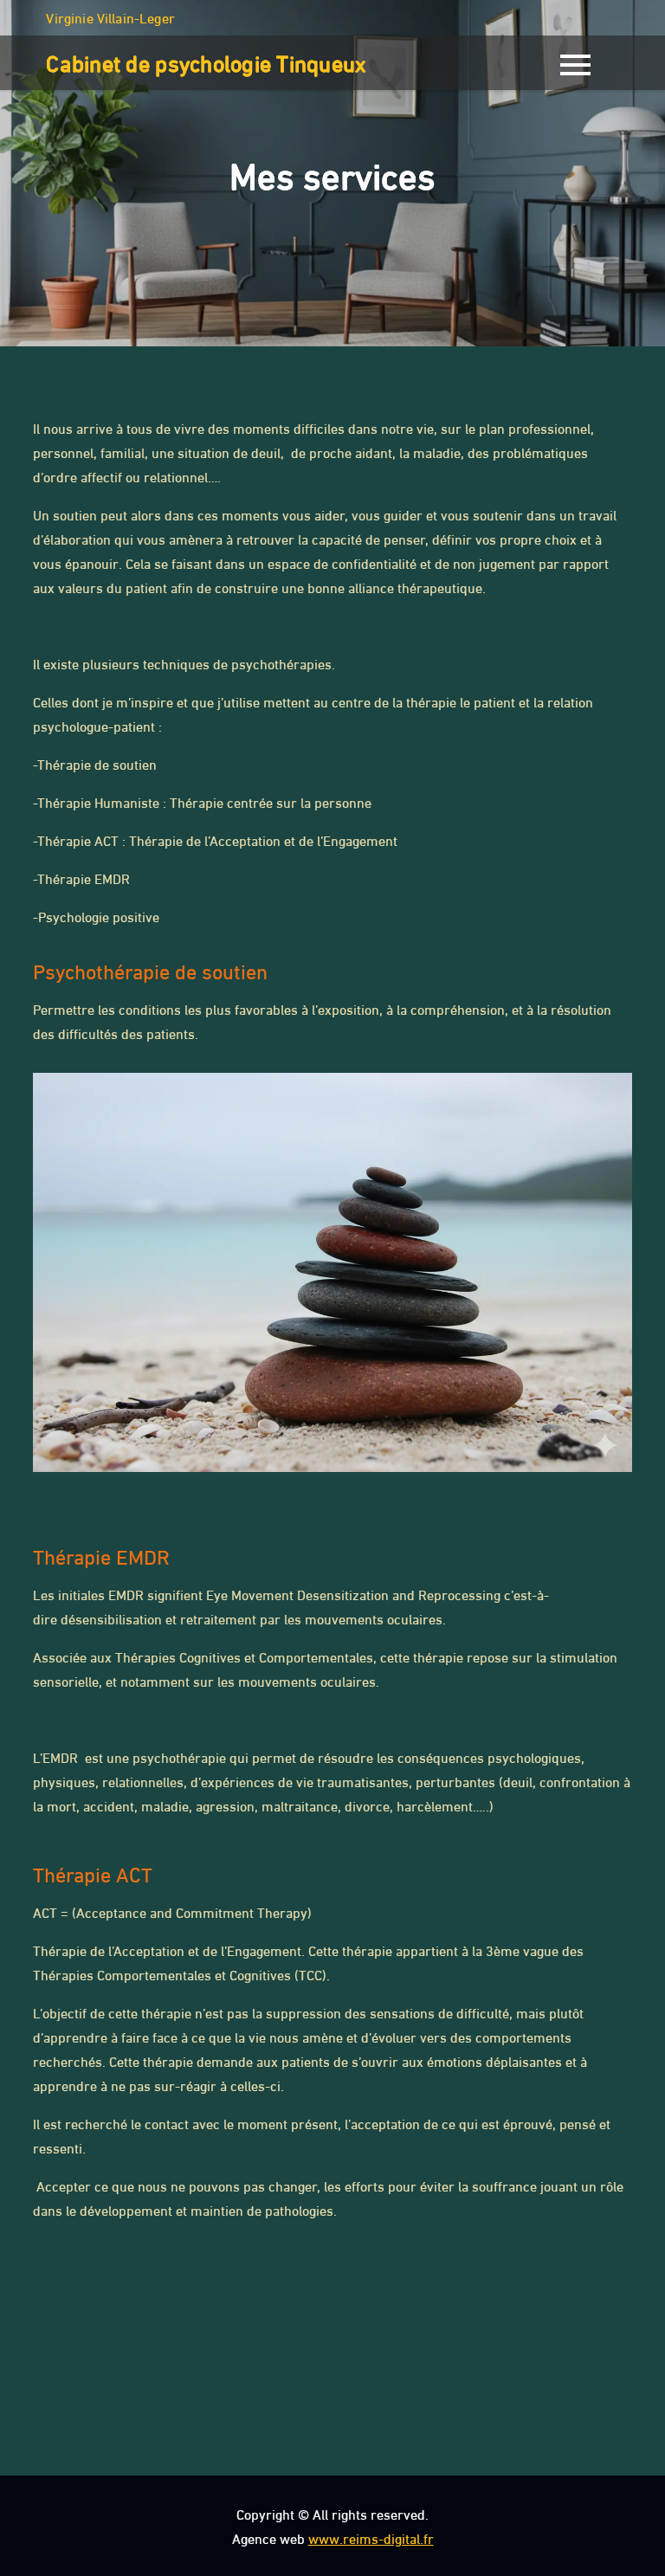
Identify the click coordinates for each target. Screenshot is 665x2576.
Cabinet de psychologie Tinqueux (206, 61)
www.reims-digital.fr (371, 2537)
